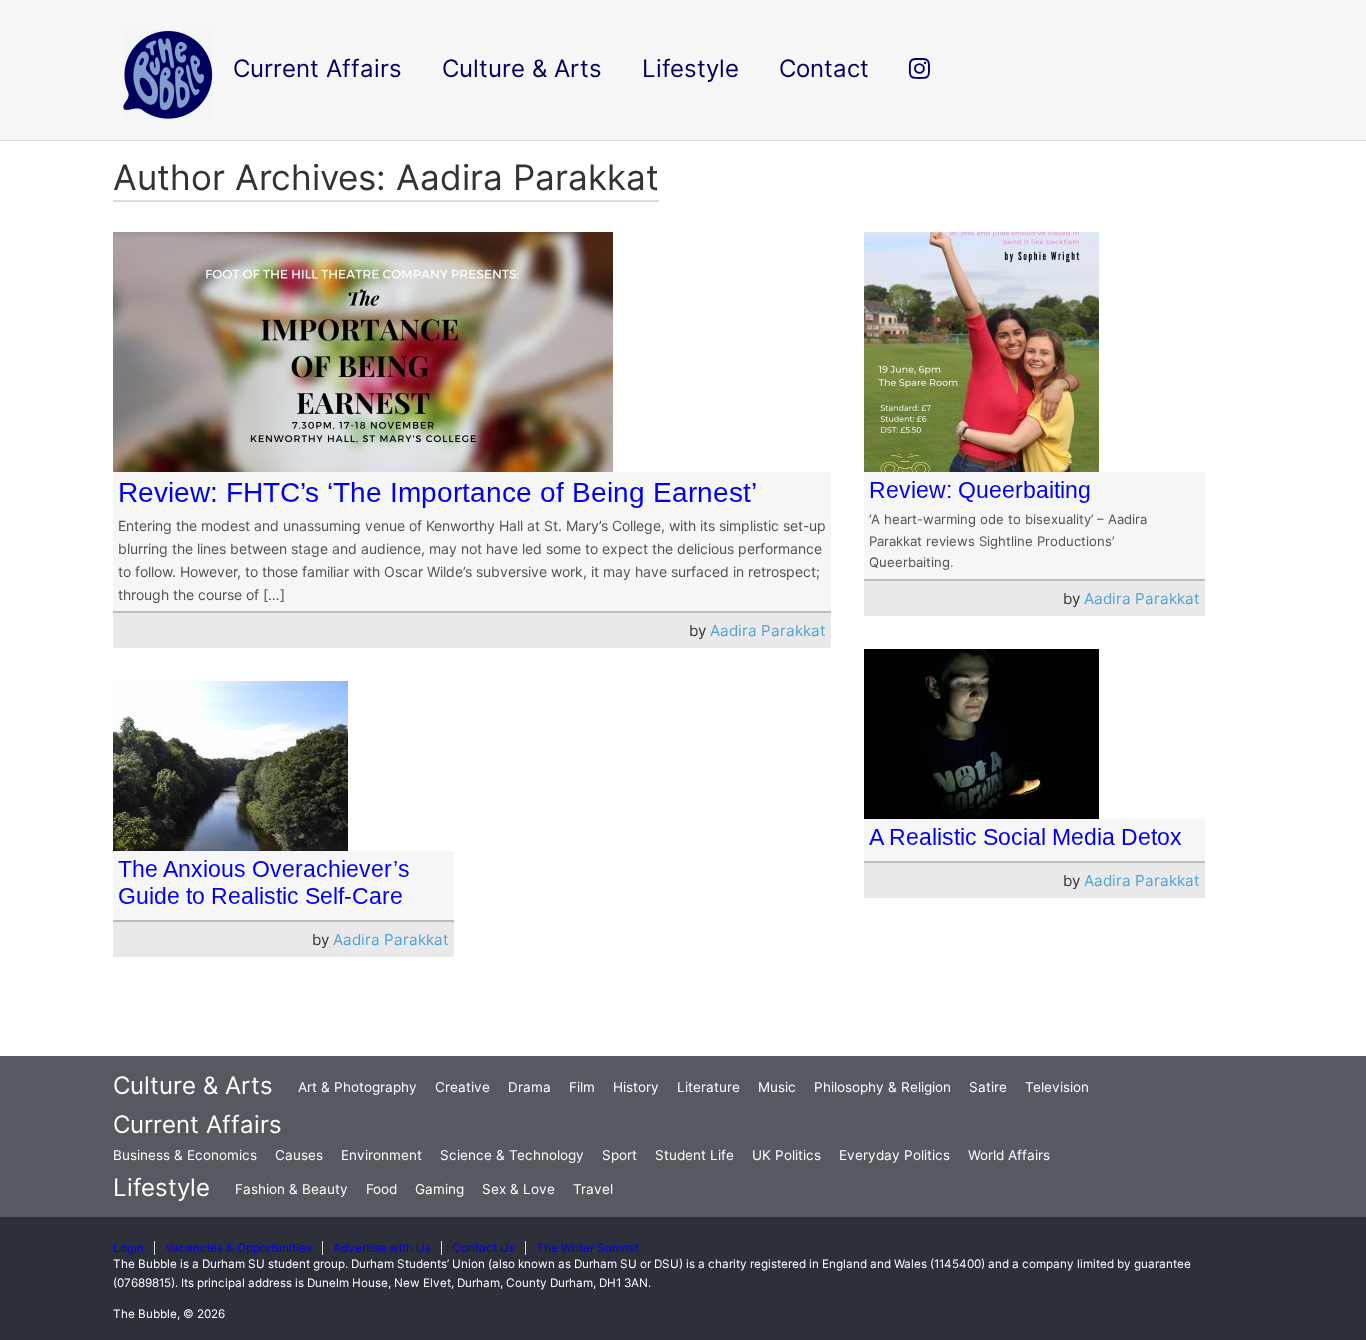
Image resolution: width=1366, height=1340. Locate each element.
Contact (824, 68)
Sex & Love (518, 1189)
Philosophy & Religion (882, 1087)
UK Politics (786, 1155)
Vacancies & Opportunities (238, 1248)
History (636, 1087)
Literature (708, 1087)
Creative (462, 1087)
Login (128, 1248)
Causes (299, 1155)
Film (582, 1087)
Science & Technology (512, 1155)
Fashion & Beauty (291, 1189)
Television (1057, 1087)
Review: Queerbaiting (980, 490)
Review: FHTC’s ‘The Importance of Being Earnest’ (437, 492)
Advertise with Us (382, 1248)
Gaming (439, 1189)
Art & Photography (357, 1087)
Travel (593, 1189)
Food (381, 1189)
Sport (619, 1155)
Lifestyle (161, 1187)
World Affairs (1009, 1155)
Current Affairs (197, 1124)
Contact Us (483, 1248)
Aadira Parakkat (768, 630)
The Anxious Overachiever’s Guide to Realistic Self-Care (264, 882)
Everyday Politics (894, 1155)
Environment (381, 1155)
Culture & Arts (193, 1085)
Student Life (694, 1155)
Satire (988, 1087)
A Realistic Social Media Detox (1025, 837)
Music (777, 1087)
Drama (529, 1087)
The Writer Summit (587, 1248)
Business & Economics (185, 1155)
